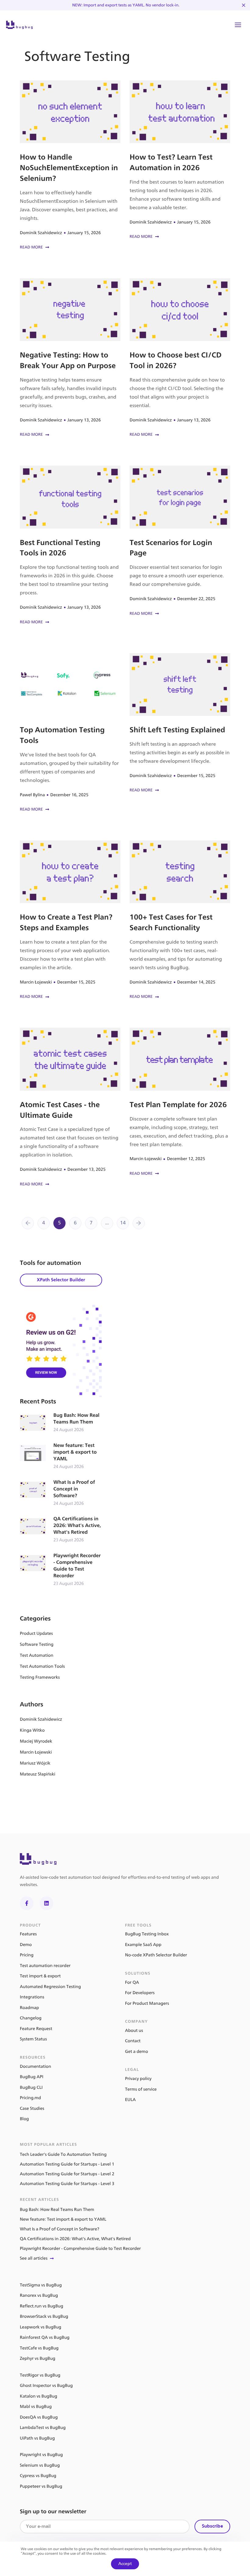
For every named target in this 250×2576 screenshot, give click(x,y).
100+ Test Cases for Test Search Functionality (180, 920)
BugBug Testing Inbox (147, 1934)
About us (134, 2031)
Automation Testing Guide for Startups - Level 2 (67, 2174)
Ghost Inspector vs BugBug (46, 2386)
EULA (130, 2100)
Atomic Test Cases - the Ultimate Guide (70, 1108)
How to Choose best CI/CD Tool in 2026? (180, 358)
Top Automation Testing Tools (70, 733)
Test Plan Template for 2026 (180, 1102)
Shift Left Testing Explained (180, 724)
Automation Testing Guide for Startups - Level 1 (67, 2164)
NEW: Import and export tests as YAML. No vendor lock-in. (126, 5)
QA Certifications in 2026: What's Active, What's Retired (61, 1530)
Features (28, 1934)
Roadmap (29, 2008)
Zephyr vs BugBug (37, 2358)
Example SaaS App (143, 1945)
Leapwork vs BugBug (41, 2327)
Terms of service (141, 2089)
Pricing (27, 1955)
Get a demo (137, 2052)
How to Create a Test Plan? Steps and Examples (70, 920)
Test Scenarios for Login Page (180, 541)
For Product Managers (147, 2003)
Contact (133, 2041)
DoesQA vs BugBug (39, 2417)
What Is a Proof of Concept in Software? (61, 1493)
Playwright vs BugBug (41, 2455)
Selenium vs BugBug (40, 2465)
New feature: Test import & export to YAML (61, 1456)
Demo (26, 1945)
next (139, 1223)
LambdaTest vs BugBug (43, 2428)
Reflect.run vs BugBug (41, 2306)
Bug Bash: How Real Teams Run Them (61, 1423)
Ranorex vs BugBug (39, 2295)
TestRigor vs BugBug (40, 2375)
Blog (24, 2119)
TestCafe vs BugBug (39, 2348)
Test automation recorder (45, 1966)
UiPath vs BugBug (37, 2438)
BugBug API (32, 2077)
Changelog (31, 2018)
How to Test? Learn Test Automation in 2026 (180, 160)
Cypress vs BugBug (38, 2476)
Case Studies (32, 2108)
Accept (125, 2564)
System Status (33, 2039)
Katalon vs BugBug (39, 2396)
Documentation (36, 2066)
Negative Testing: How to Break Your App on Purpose (70, 358)
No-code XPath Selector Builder (156, 1955)
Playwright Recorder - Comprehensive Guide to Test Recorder (61, 1570)
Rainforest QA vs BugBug (45, 2337)
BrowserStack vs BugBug (44, 2316)
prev (28, 1223)
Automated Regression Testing (50, 1987)
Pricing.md (30, 2098)
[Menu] (238, 25)
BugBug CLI (31, 2087)
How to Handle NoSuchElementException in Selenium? (70, 166)
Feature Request (36, 2029)
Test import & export (40, 1976)
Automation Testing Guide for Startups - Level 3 (67, 2184)
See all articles (34, 2258)
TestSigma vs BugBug (41, 2285)
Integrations (32, 1997)
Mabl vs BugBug (36, 2407)
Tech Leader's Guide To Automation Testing (63, 2154)
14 (123, 1223)
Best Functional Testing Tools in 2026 (70, 545)
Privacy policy (138, 2079)
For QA (132, 1982)
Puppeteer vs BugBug (41, 2486)
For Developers (140, 1993)
